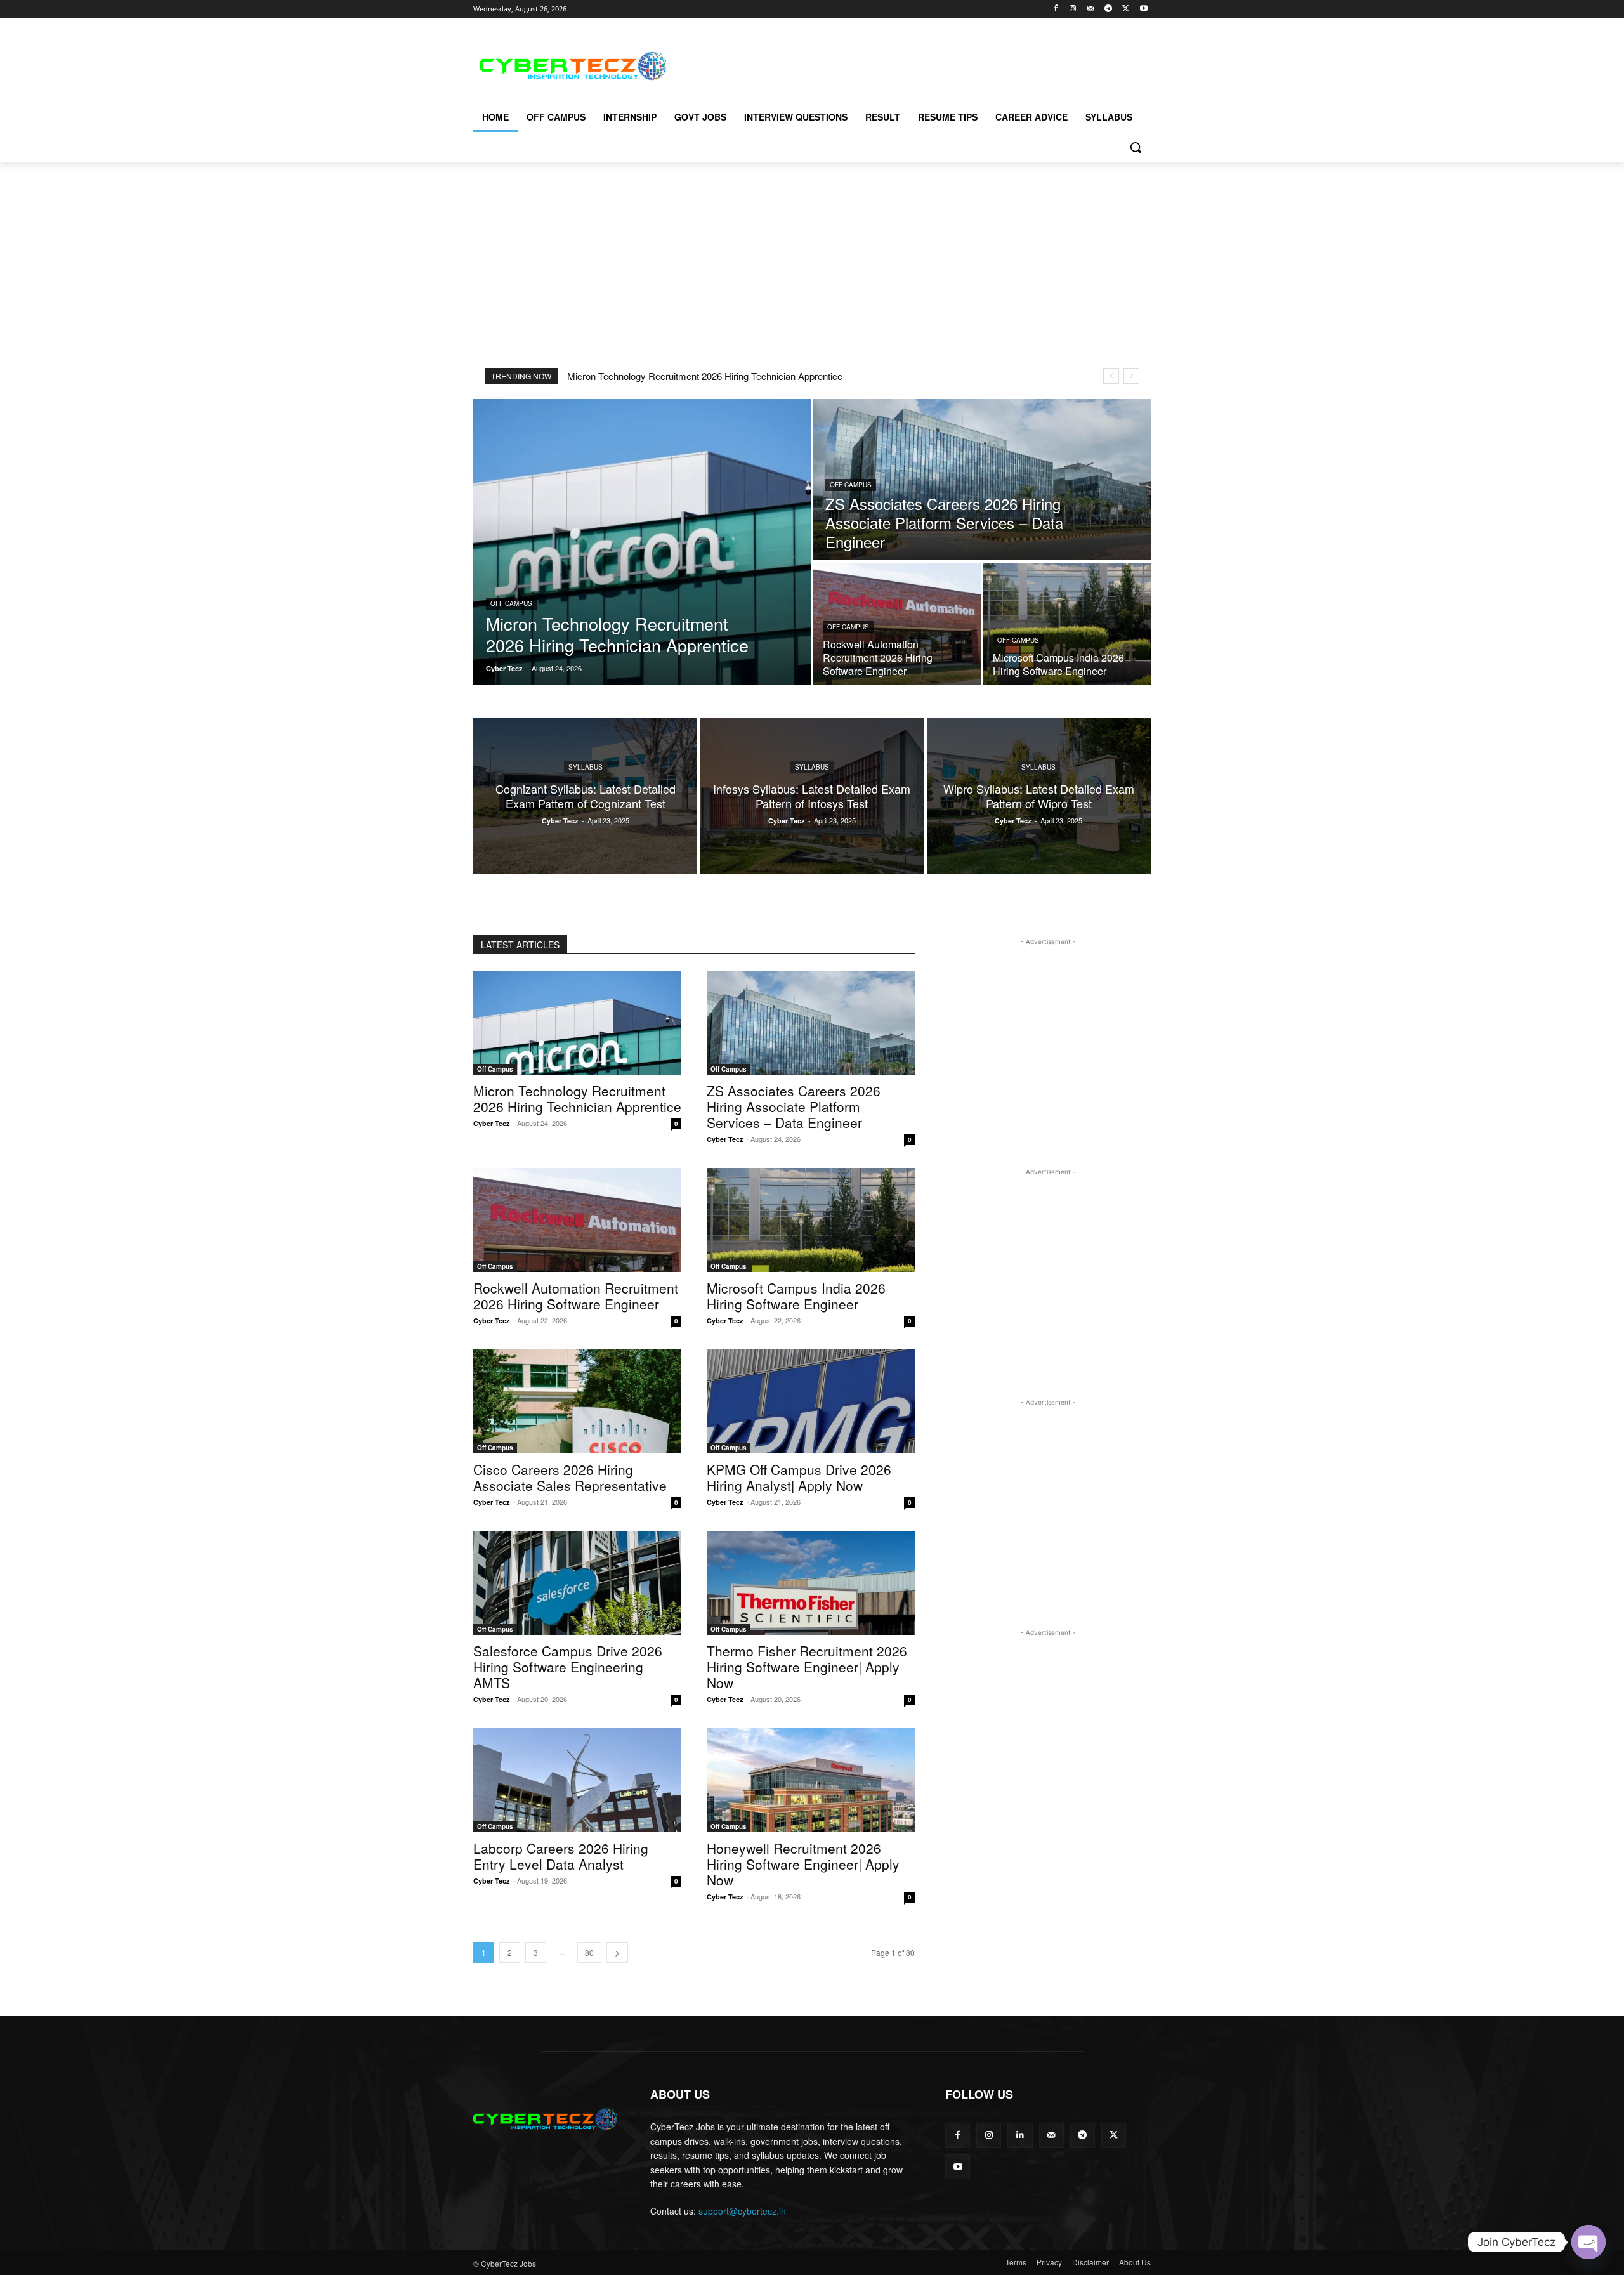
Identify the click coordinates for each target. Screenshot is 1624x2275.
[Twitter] (1126, 9)
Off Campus (511, 603)
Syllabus (586, 767)
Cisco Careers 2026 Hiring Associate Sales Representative (570, 1477)
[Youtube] (1143, 9)
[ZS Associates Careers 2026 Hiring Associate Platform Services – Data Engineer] (982, 480)
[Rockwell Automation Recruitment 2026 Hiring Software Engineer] (897, 624)
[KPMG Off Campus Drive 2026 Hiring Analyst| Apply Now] (811, 1401)
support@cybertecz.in (742, 2211)
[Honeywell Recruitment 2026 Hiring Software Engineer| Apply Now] (811, 1780)
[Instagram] (1073, 9)
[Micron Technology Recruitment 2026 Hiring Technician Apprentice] (642, 542)
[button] (1136, 147)
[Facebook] (1055, 9)
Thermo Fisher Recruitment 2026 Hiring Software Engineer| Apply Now (807, 1667)
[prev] (1111, 376)
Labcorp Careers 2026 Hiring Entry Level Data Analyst (561, 1856)
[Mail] (1091, 9)
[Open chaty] (1588, 2242)
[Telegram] (1109, 9)
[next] (1131, 376)
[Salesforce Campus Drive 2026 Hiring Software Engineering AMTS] (577, 1583)
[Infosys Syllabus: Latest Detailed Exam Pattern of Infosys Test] (812, 796)
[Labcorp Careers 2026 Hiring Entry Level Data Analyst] (577, 1780)
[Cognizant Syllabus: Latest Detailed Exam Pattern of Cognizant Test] (585, 796)
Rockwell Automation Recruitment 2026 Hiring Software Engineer (576, 1296)
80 (589, 1952)
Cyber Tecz (492, 1123)
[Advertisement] (907, 64)
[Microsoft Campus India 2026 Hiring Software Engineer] (1067, 624)
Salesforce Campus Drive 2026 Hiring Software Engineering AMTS (568, 1667)
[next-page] (617, 1952)
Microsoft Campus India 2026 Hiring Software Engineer (796, 1296)
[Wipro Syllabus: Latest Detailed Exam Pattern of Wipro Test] (1039, 796)
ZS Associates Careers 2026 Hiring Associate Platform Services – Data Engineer (794, 1106)
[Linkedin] (1020, 2135)
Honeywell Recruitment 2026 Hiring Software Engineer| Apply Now (803, 1864)
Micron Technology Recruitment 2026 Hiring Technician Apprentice (705, 376)
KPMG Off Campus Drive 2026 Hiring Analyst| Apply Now (799, 1477)
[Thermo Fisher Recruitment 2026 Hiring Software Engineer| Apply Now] (811, 1583)
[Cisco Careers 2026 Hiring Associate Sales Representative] (577, 1401)
